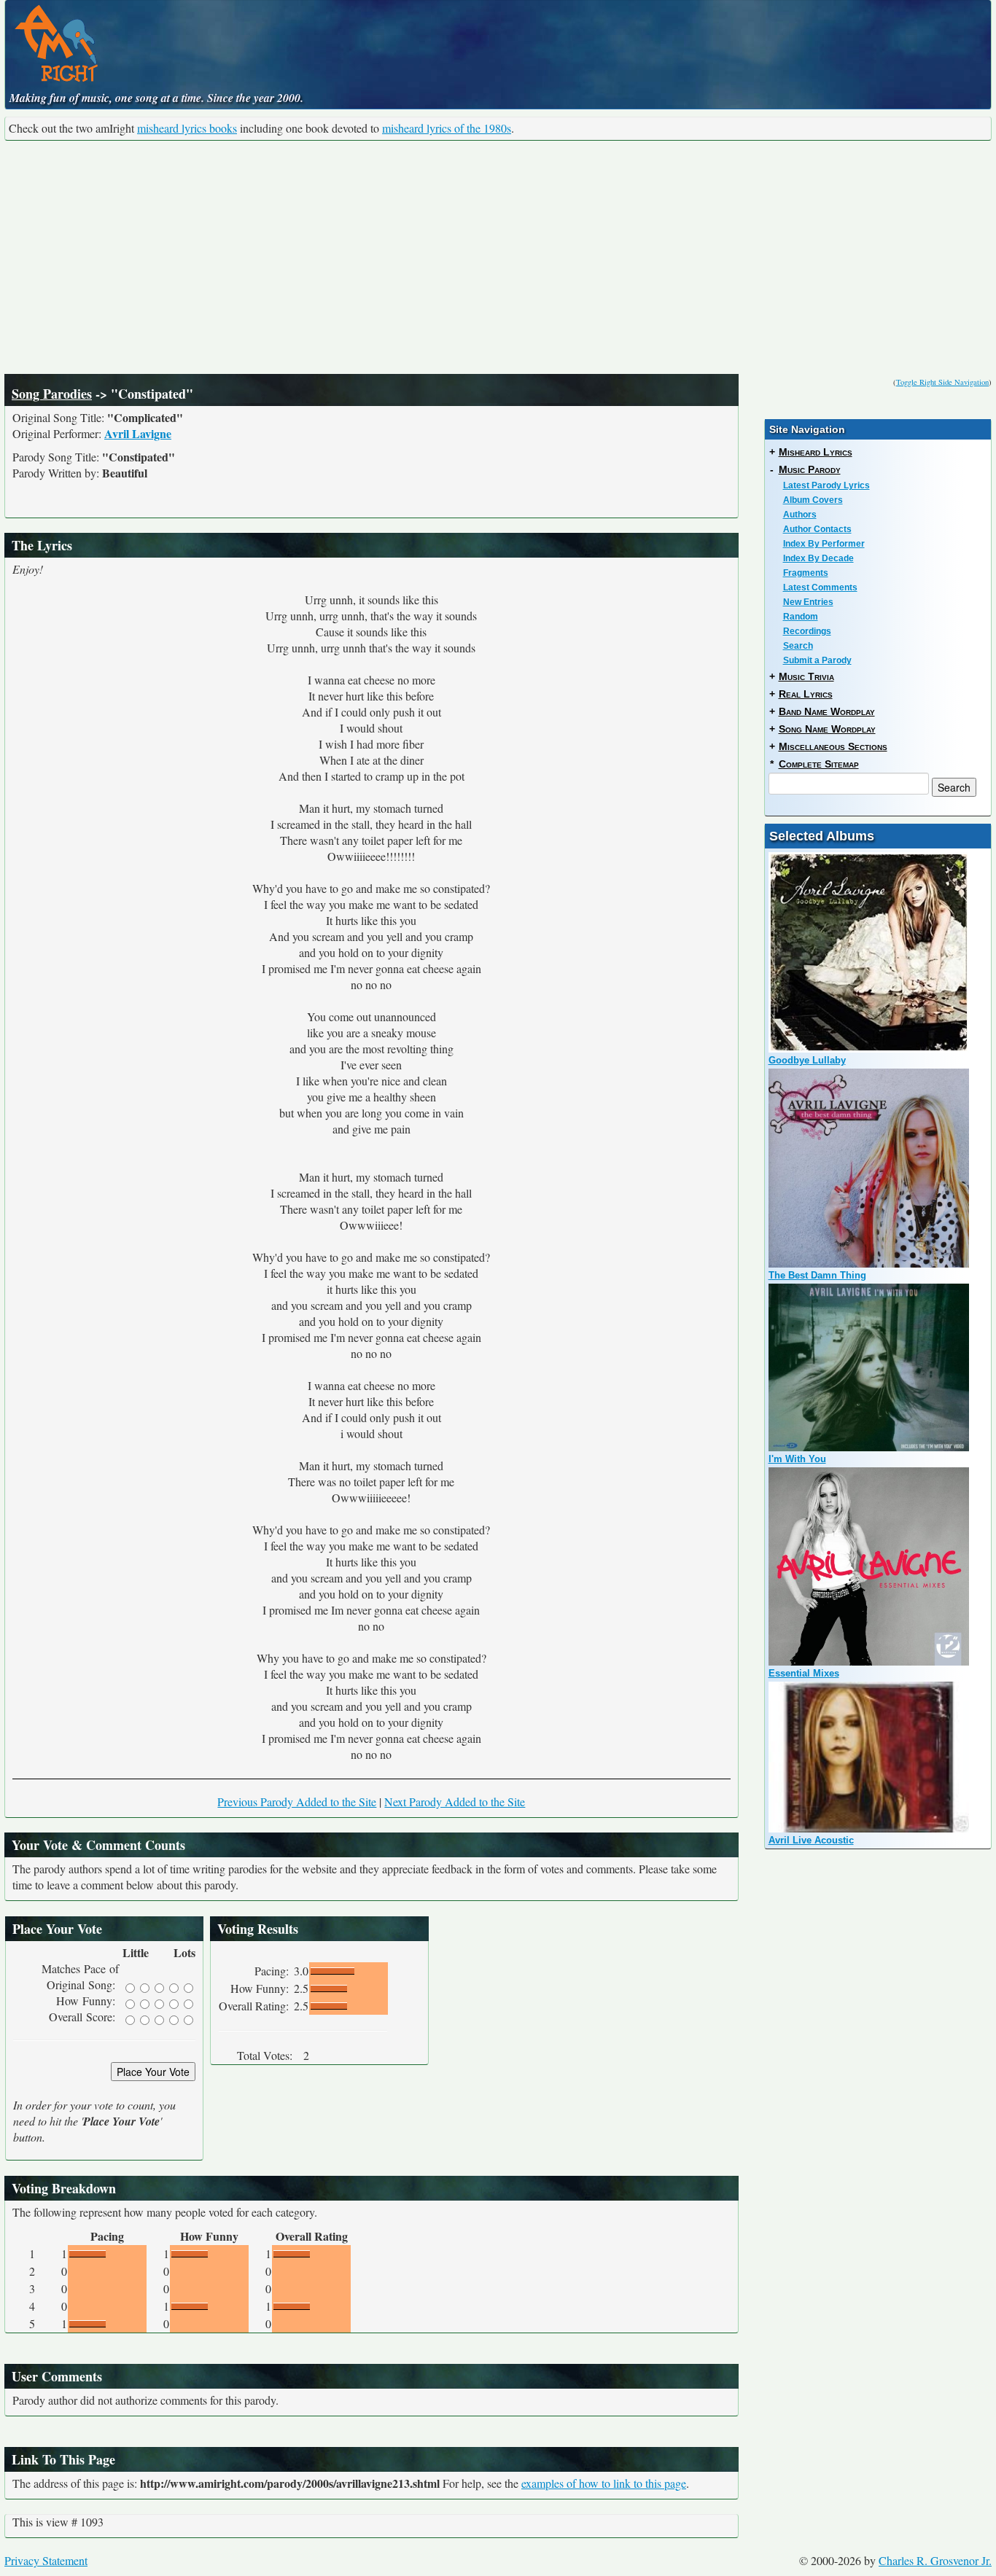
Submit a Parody (817, 660)
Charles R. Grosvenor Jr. (935, 2560)
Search (798, 646)
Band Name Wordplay (827, 711)
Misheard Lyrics (816, 452)
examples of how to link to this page (604, 2483)
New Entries (808, 602)
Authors (800, 515)
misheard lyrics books (187, 128)
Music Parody (810, 469)
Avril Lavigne (138, 433)
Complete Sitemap (819, 764)
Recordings (807, 631)
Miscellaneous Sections (833, 746)
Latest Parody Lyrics (826, 485)
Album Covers (813, 500)
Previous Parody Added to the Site (297, 1802)
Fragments (806, 573)
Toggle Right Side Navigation (942, 382)
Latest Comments (820, 588)
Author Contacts (817, 529)
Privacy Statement (46, 2560)
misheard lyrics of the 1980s (447, 128)
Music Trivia (806, 676)
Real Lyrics (806, 694)
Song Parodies (52, 394)
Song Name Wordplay (827, 729)
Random (801, 617)
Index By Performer (824, 544)
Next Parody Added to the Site (455, 1802)
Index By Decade (818, 558)
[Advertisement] (498, 257)
